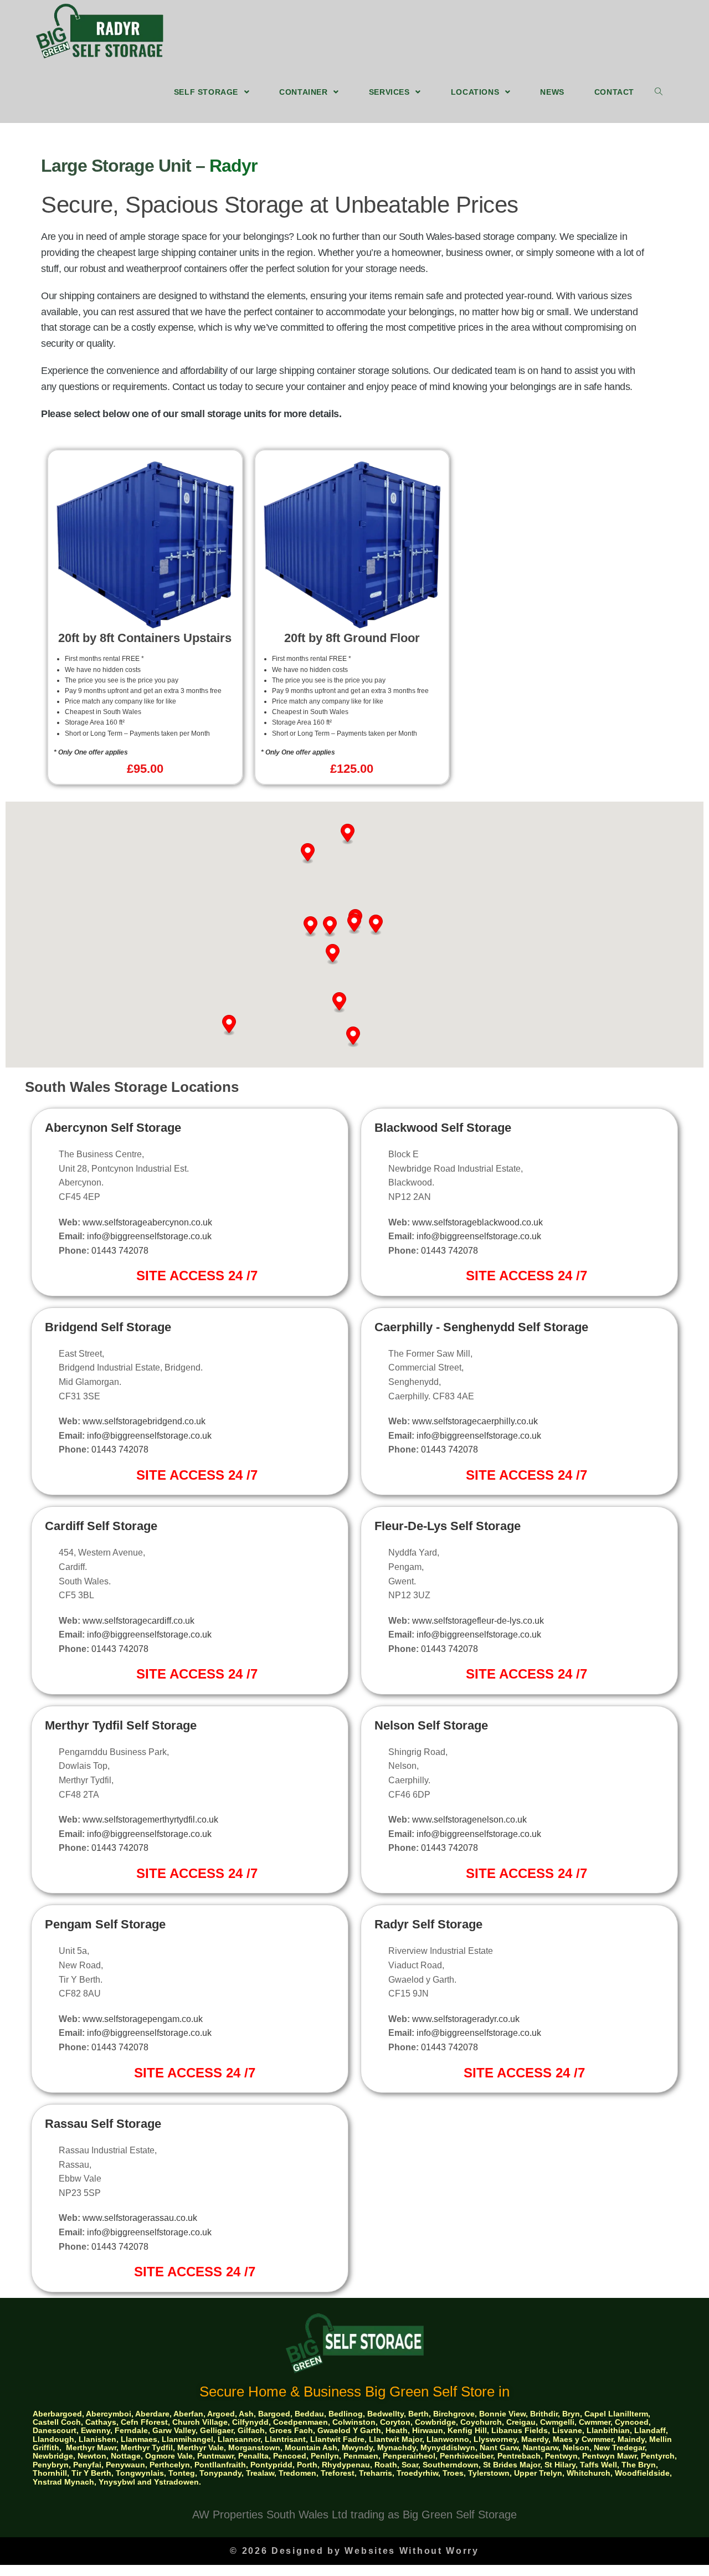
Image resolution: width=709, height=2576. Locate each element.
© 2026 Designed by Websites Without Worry (354, 2551)
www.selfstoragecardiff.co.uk (138, 1621)
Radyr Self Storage (428, 1924)
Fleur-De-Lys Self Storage (448, 1526)
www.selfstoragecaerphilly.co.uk (475, 1421)
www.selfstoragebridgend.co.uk (144, 1421)
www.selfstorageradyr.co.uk (466, 2019)
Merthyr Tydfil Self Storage (121, 1725)
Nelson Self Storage (431, 1725)
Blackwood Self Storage (443, 1128)
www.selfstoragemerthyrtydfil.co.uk (150, 1820)
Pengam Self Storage (105, 1924)
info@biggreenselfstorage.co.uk (149, 1236)
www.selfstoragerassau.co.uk (140, 2218)
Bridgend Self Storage (108, 1327)
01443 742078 (120, 1251)
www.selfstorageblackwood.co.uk (477, 1222)
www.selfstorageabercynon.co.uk (147, 1222)
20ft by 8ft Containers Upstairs (145, 638)
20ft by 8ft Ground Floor (352, 638)
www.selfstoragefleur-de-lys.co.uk (478, 1621)
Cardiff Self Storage (101, 1526)
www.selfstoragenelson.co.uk (469, 1820)
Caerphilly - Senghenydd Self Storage (481, 1327)
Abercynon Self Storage (113, 1128)
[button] (310, 927)
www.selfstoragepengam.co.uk (143, 2019)
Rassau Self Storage (103, 2124)
